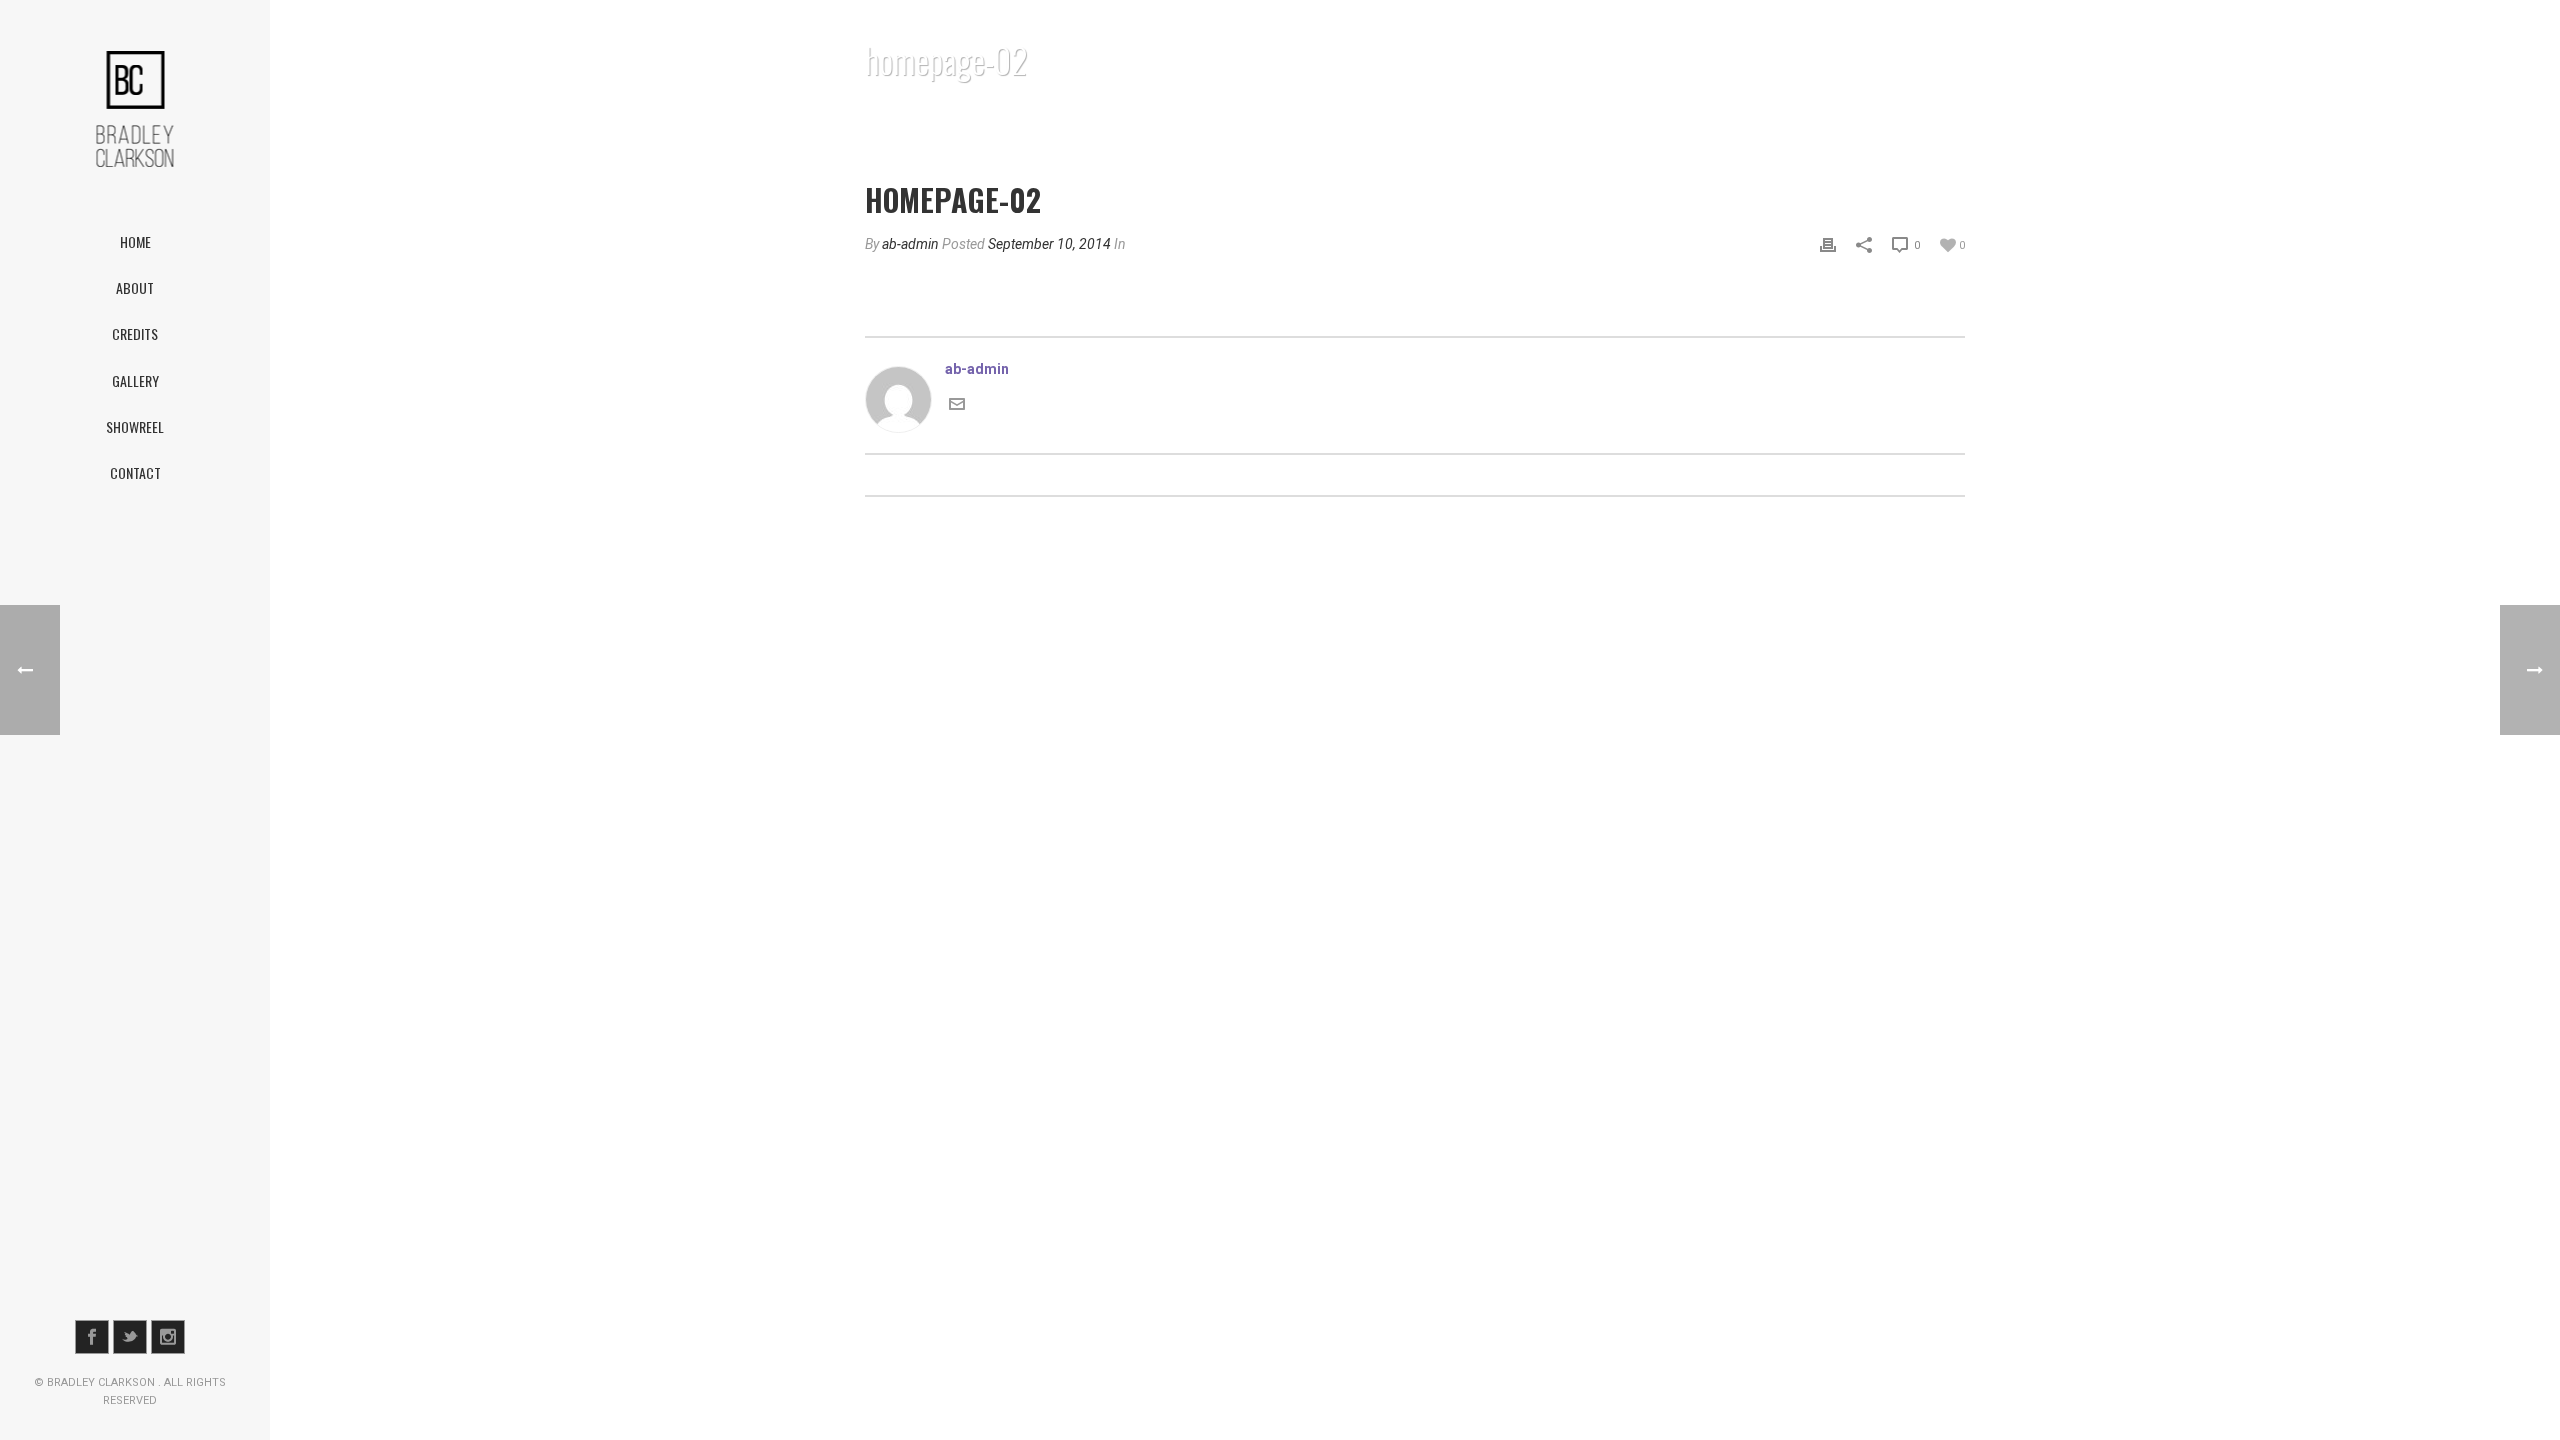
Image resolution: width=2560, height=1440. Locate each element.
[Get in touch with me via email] (957, 402)
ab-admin (910, 244)
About (135, 287)
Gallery (135, 380)
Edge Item (1828, 111)
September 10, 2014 (1049, 244)
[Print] (1828, 244)
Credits (135, 333)
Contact (135, 472)
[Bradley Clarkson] (135, 109)
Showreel (135, 426)
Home (135, 241)
